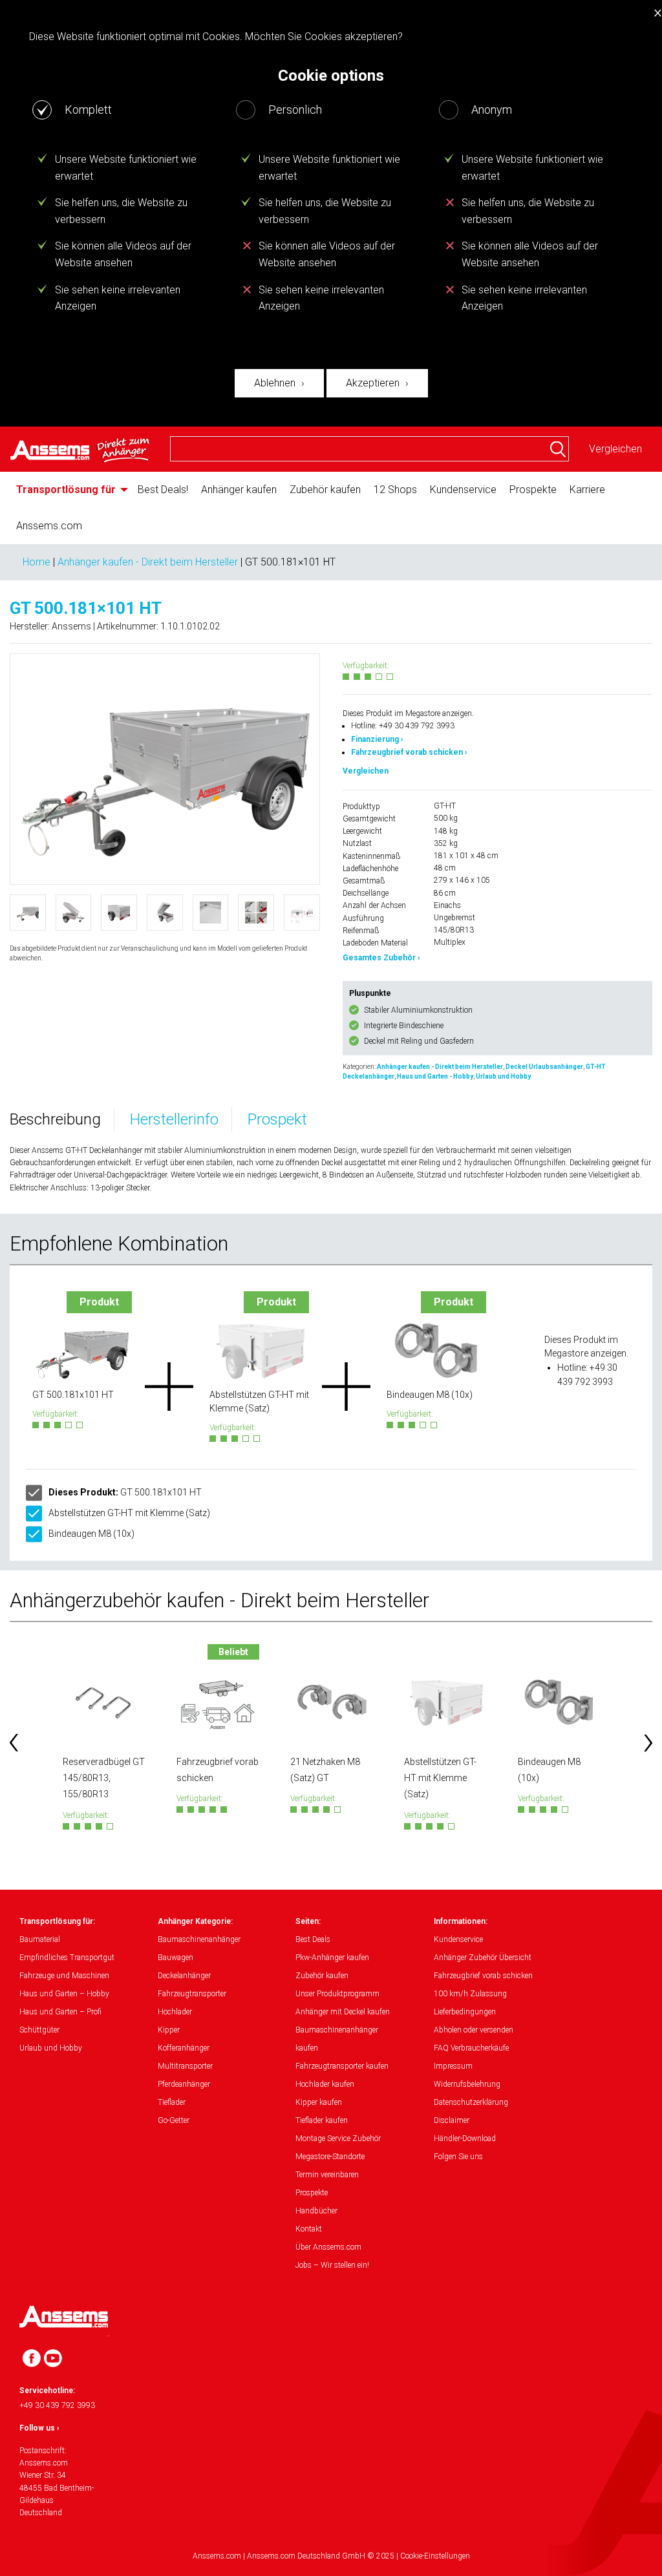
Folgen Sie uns (458, 2157)
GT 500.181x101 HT (125, 1492)
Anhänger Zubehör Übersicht (483, 1958)
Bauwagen (176, 1958)
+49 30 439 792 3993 (57, 2405)
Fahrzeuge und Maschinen (64, 1976)
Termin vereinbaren (327, 2175)
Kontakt (309, 2229)
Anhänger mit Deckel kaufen (343, 2012)
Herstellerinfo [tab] (174, 1119)
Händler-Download (465, 2138)
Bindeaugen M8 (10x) (91, 1534)
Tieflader (172, 2102)
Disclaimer (452, 2120)
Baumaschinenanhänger (199, 1939)
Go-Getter (174, 2120)
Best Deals (313, 1939)
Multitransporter (185, 2066)
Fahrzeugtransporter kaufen (342, 2066)
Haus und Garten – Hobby (64, 1994)
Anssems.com (49, 526)
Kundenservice (463, 490)
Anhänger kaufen (239, 490)
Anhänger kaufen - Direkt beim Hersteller (148, 562)
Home (37, 562)
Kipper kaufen (319, 2102)
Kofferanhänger (184, 2048)
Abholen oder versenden (474, 2030)
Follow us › (39, 2428)
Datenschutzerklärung (471, 2102)
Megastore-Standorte (330, 2157)
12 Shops (395, 490)
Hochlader (175, 2012)
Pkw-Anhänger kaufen (332, 1958)
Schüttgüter (39, 2030)
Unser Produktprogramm (337, 1994)
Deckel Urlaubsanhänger (544, 1067)
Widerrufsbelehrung (467, 2084)
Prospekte (533, 490)
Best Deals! (163, 490)
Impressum (453, 2066)
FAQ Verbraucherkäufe (471, 2048)
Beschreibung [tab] (55, 1119)
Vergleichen (615, 449)
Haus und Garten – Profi (60, 2012)
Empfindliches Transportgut (67, 1958)
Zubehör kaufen (325, 490)
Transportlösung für (66, 490)
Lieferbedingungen (465, 2012)
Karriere (587, 490)
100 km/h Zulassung (470, 1994)
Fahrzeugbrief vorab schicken (483, 1976)
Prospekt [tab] (277, 1119)
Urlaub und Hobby (503, 1076)
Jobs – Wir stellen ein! (332, 2265)
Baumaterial (40, 1939)
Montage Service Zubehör (338, 2138)
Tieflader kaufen (322, 2120)
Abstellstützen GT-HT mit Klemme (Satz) (129, 1513)
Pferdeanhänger (184, 2084)
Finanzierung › (377, 739)
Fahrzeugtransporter (192, 1994)
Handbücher (316, 2211)
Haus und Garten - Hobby (435, 1076)
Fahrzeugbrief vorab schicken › (409, 752)
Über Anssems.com (328, 2247)
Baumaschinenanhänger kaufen (337, 2039)
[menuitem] (70, 490)
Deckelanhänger (184, 1976)
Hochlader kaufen (325, 2084)
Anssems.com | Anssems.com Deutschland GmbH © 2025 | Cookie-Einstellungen (331, 2556)
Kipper (169, 2030)
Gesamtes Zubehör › (381, 958)
